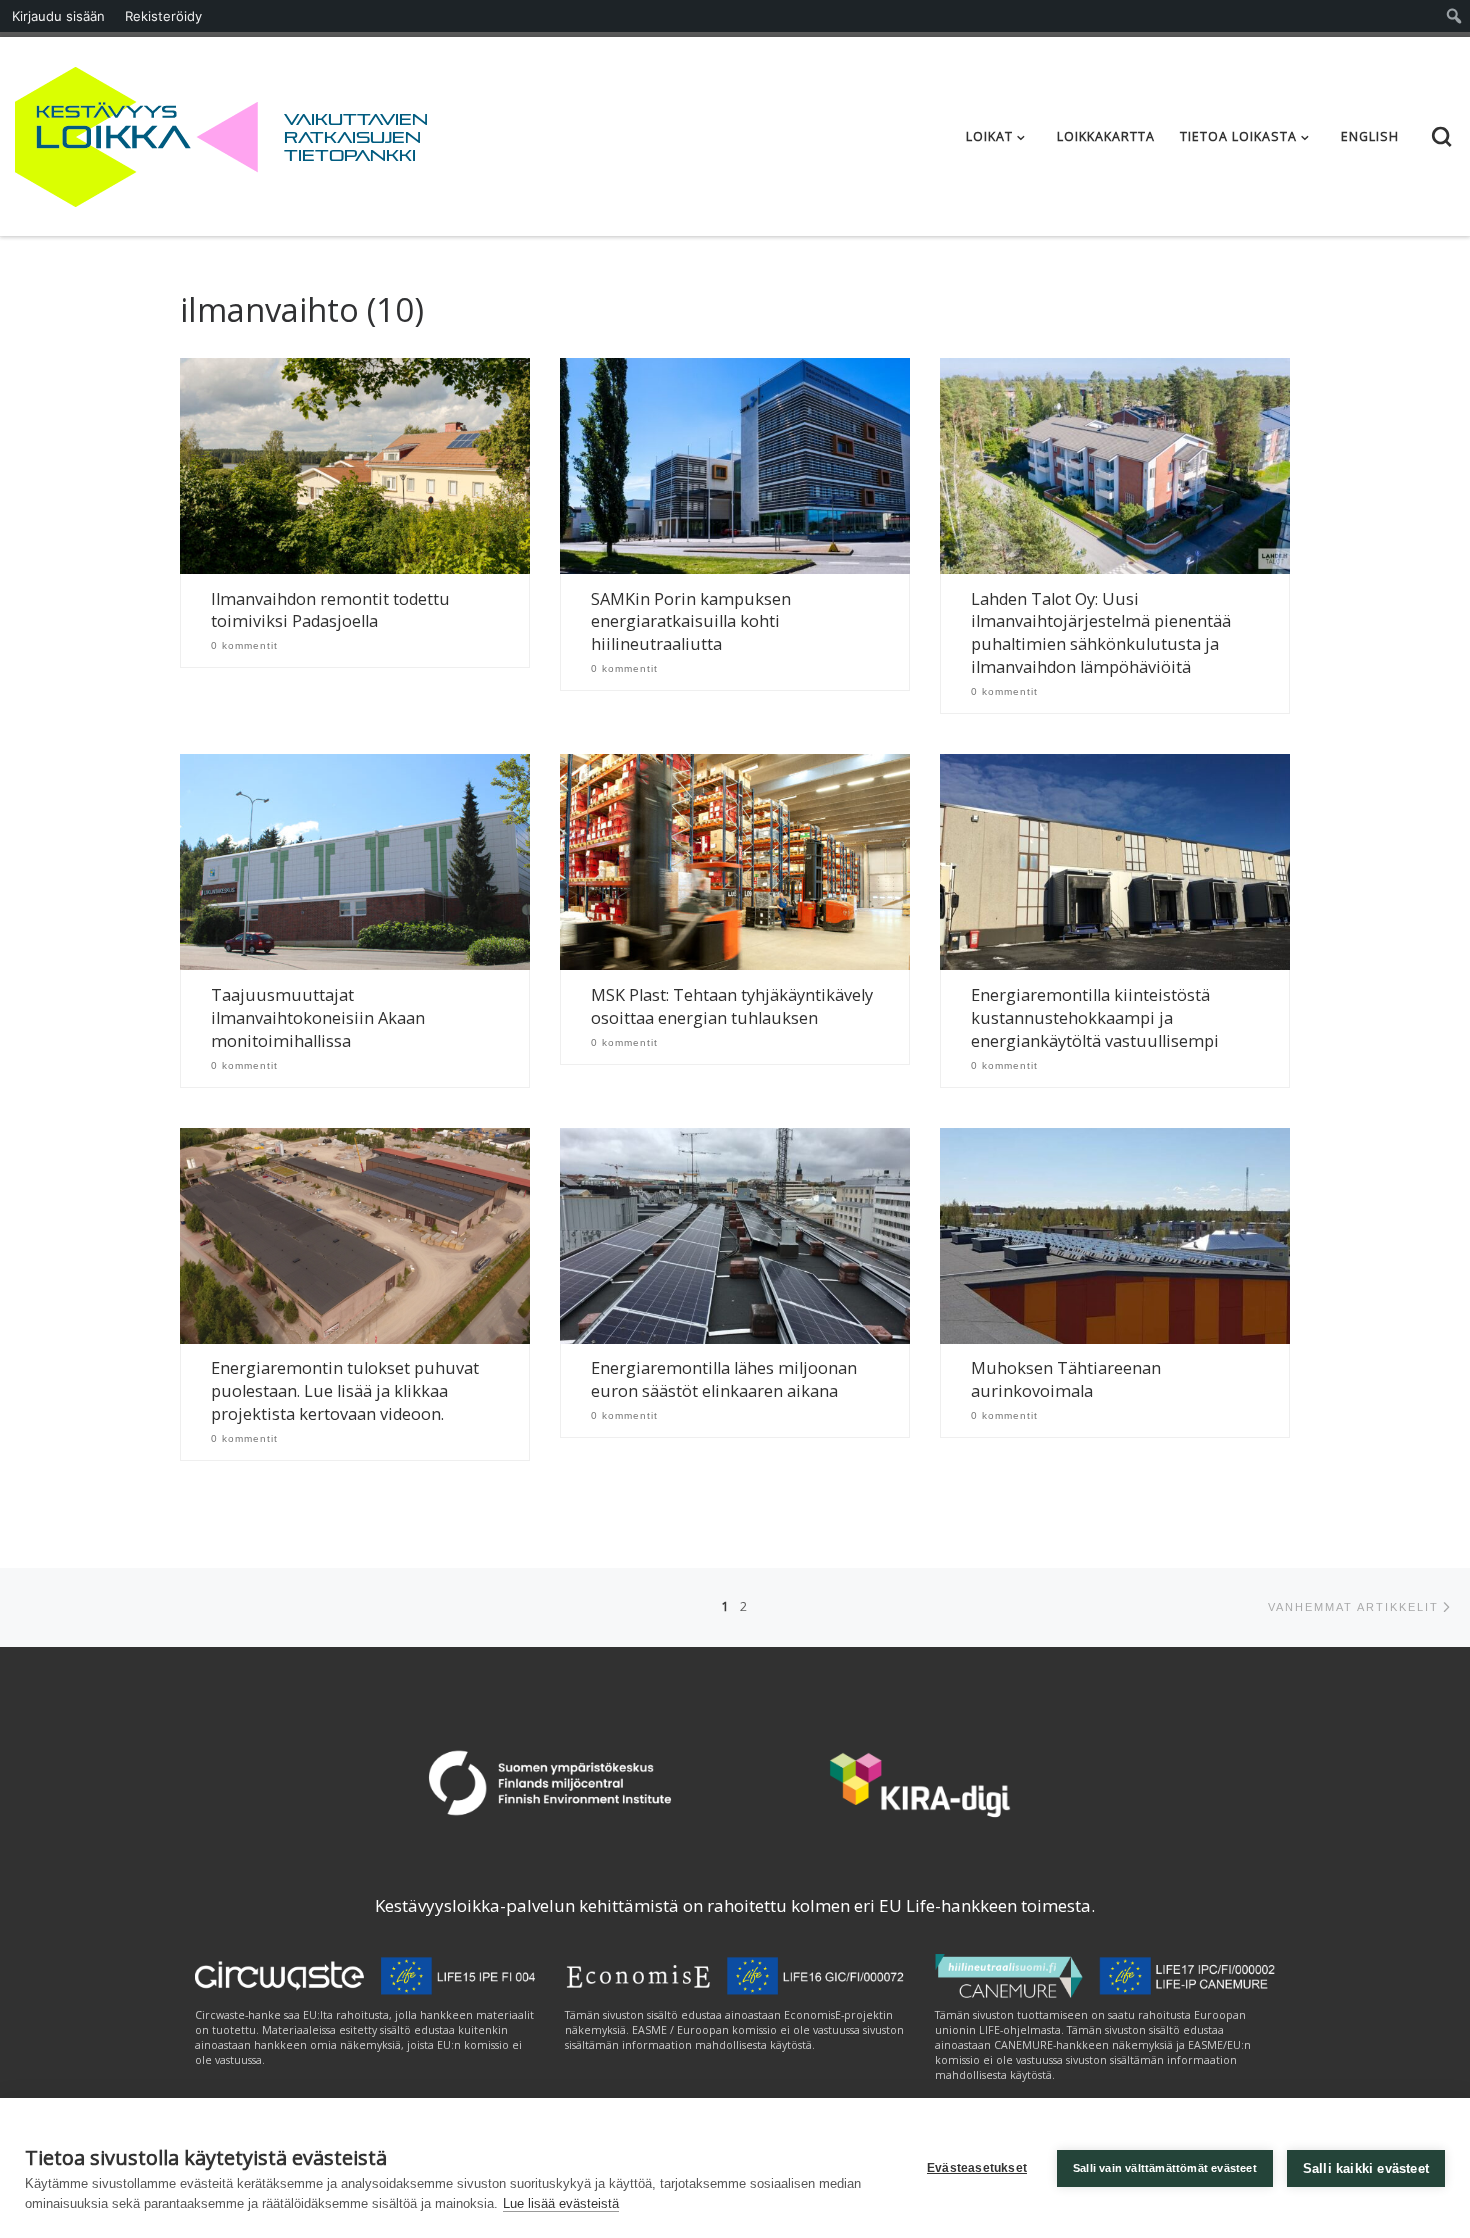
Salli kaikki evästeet (1366, 2168)
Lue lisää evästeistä (561, 2203)
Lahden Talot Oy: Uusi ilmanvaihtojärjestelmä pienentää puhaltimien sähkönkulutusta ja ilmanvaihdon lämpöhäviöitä (1101, 633)
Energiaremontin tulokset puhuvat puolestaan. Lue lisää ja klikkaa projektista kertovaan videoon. (345, 1391)
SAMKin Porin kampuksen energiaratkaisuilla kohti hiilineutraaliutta (691, 622)
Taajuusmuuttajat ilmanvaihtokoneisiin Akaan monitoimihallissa (318, 1018)
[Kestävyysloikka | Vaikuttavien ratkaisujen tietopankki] (136, 132)
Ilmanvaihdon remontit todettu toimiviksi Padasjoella (330, 610)
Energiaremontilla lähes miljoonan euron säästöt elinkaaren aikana (724, 1379)
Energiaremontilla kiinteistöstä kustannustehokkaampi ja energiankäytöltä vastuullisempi (1095, 1018)
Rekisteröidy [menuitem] (163, 16)
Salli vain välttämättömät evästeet (1165, 2168)
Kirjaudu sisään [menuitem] (58, 16)
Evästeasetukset (977, 2168)
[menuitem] (1454, 16)
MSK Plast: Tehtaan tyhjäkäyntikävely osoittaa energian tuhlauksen (732, 1006)
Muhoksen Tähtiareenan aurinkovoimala (1066, 1379)
